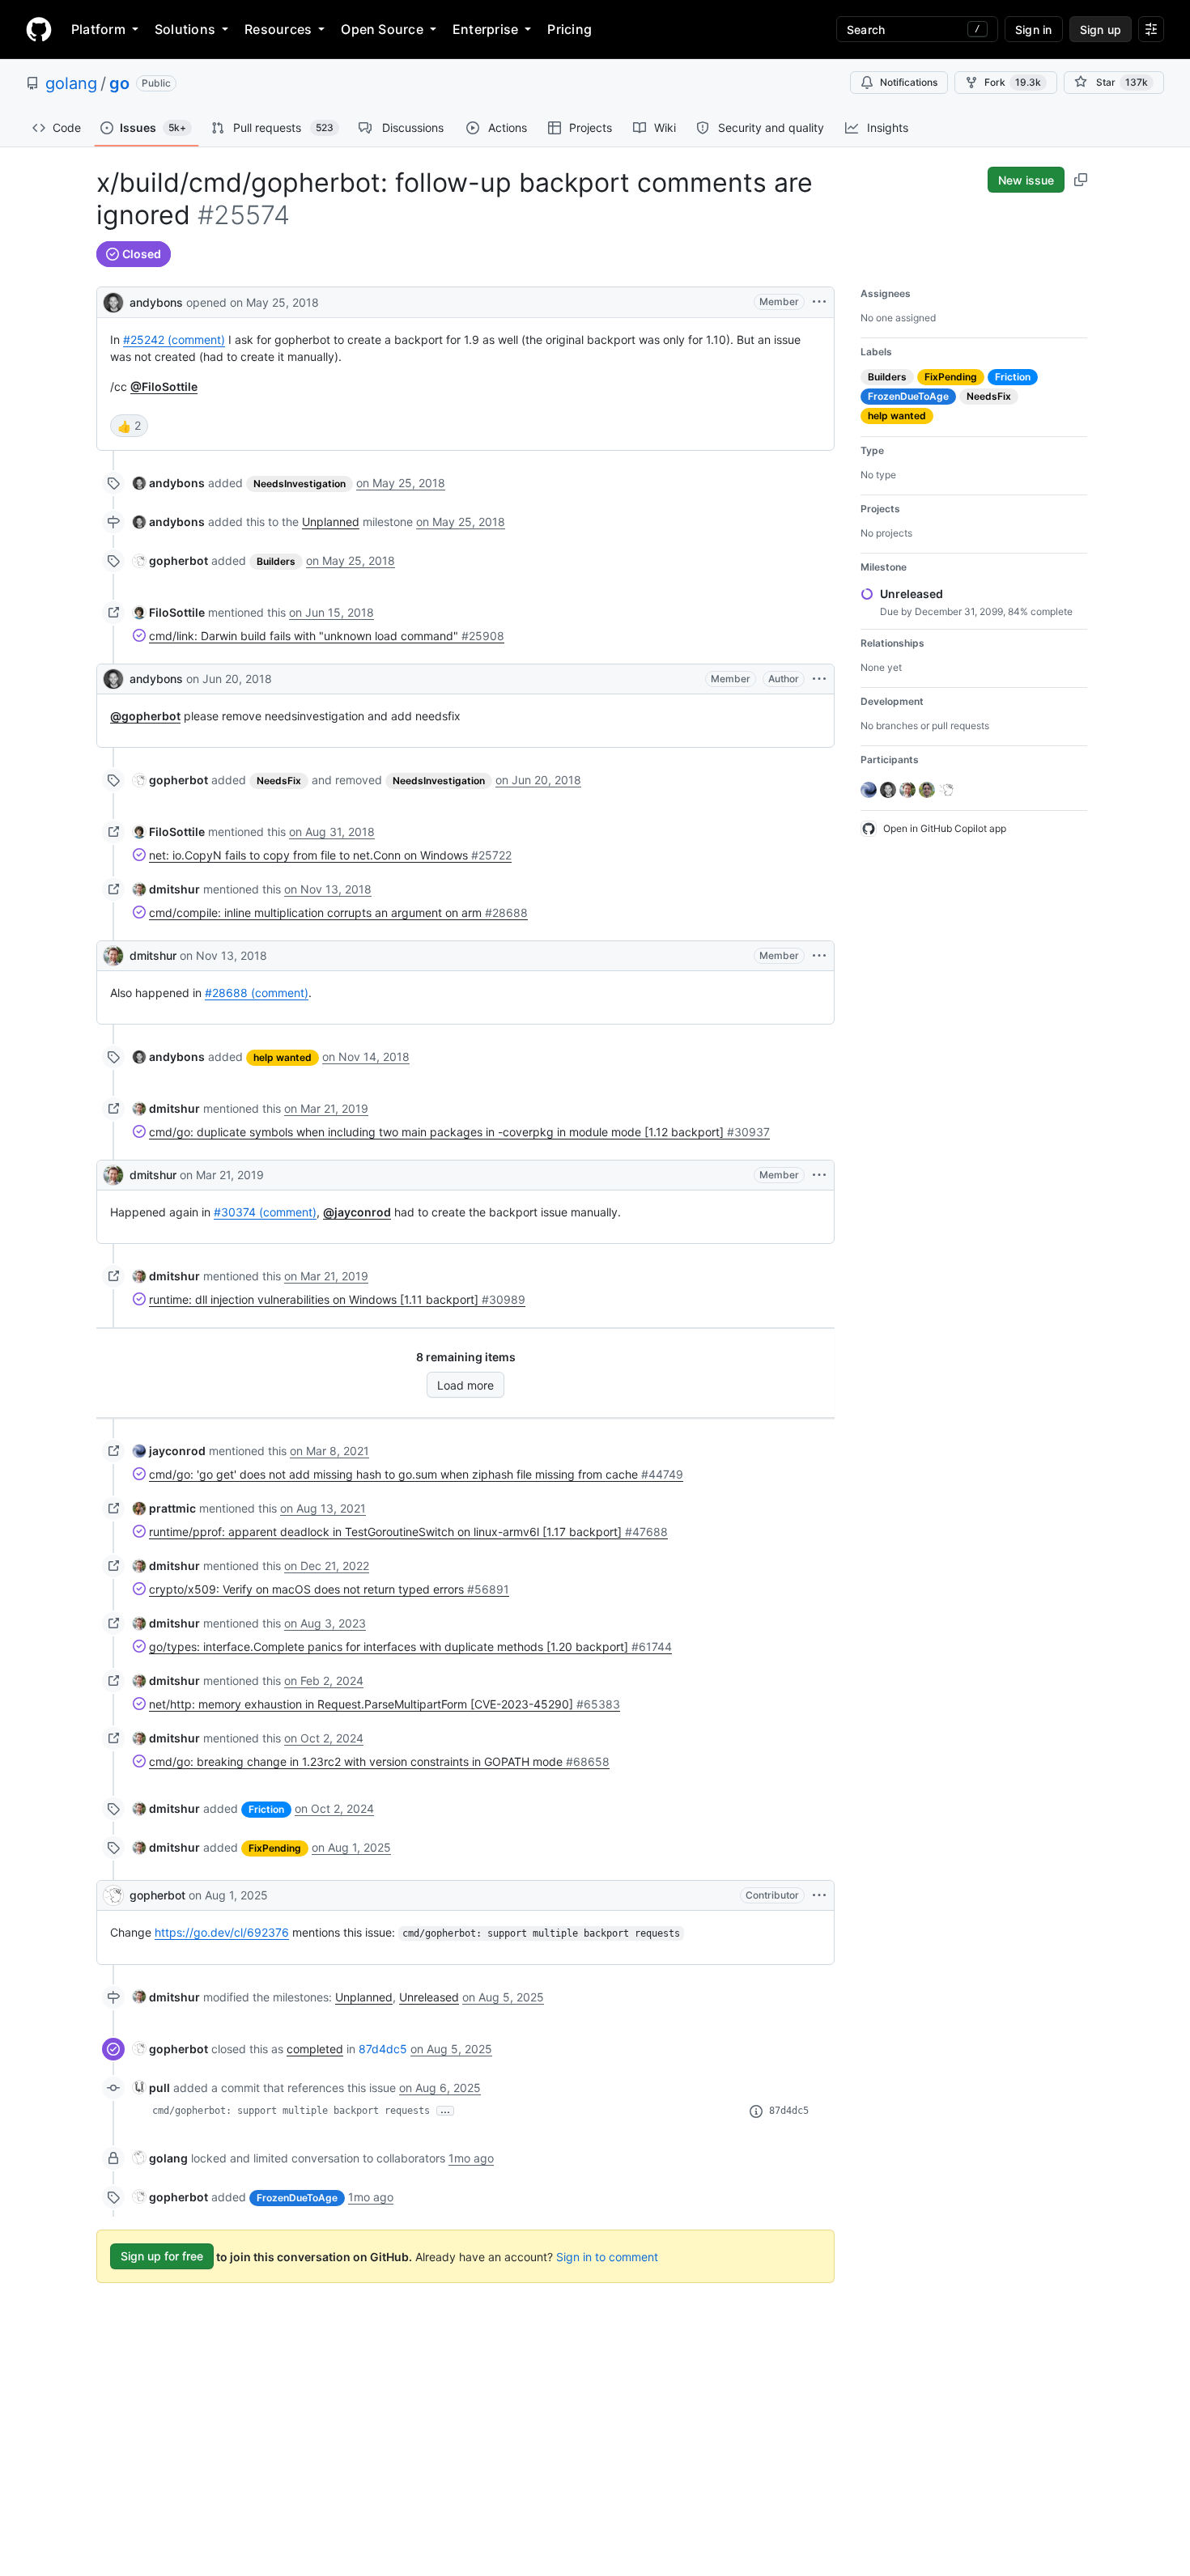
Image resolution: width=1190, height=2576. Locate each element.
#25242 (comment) (174, 340)
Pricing (569, 29)
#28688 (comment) (257, 993)
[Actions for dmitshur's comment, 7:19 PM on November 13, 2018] (819, 956)
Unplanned (331, 522)
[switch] (129, 426)
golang (71, 83)
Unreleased (429, 1997)
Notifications (909, 82)
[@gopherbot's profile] (113, 1895)
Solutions (185, 29)
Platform (98, 29)
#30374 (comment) (265, 1212)
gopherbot (157, 1895)
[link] (169, 483)
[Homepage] (39, 29)
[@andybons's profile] (113, 301)
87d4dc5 (383, 2049)
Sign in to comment (607, 2256)
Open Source (382, 29)
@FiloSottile (164, 386)
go (119, 83)
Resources (278, 29)
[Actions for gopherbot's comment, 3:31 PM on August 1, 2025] (819, 1895)
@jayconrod (357, 1212)
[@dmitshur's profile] (113, 956)
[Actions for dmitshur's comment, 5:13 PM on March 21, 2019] (819, 1175)
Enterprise (485, 29)
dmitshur (153, 955)
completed (315, 2049)
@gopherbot (145, 716)
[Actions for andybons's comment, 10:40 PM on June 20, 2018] (819, 679)
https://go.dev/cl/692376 (222, 1932)
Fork (1013, 82)
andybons (156, 302)
